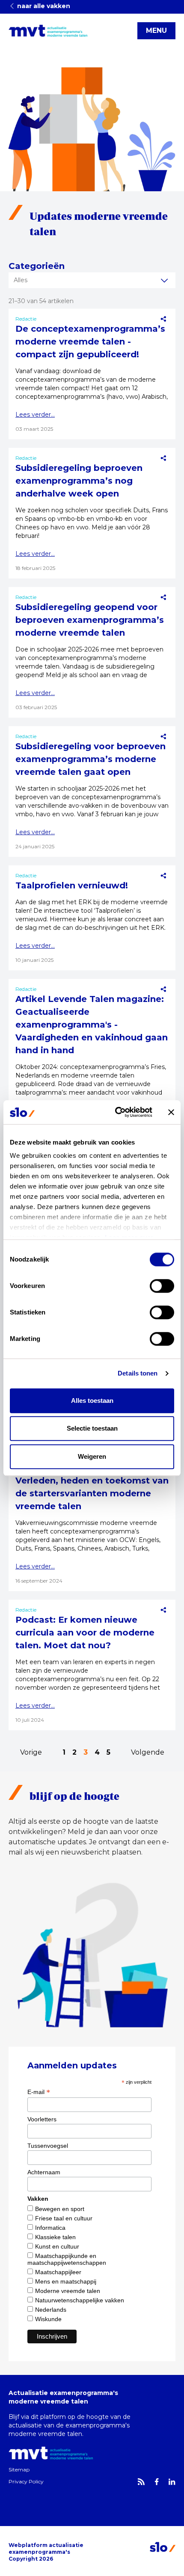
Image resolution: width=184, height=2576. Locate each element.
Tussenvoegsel (48, 2146)
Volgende (148, 1752)
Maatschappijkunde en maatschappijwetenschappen (67, 2259)
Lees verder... (35, 415)
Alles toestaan (92, 1400)
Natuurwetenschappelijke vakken (80, 2300)
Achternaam (44, 2172)
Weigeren (92, 1456)
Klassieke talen (55, 2237)
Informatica (50, 2228)
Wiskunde (48, 2319)
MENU (156, 31)
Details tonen (138, 1373)
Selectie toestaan (92, 1428)
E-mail (39, 2092)
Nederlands (51, 2310)
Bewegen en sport (60, 2209)
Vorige (31, 1752)
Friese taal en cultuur (64, 2218)
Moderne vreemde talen (68, 2291)
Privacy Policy (26, 2481)
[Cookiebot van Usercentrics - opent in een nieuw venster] (116, 1112)
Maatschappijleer (58, 2272)
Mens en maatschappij (66, 2281)
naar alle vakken (43, 6)
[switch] (162, 1286)
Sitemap (19, 2469)
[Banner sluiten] (171, 1112)
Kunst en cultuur (57, 2246)
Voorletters (42, 2119)
